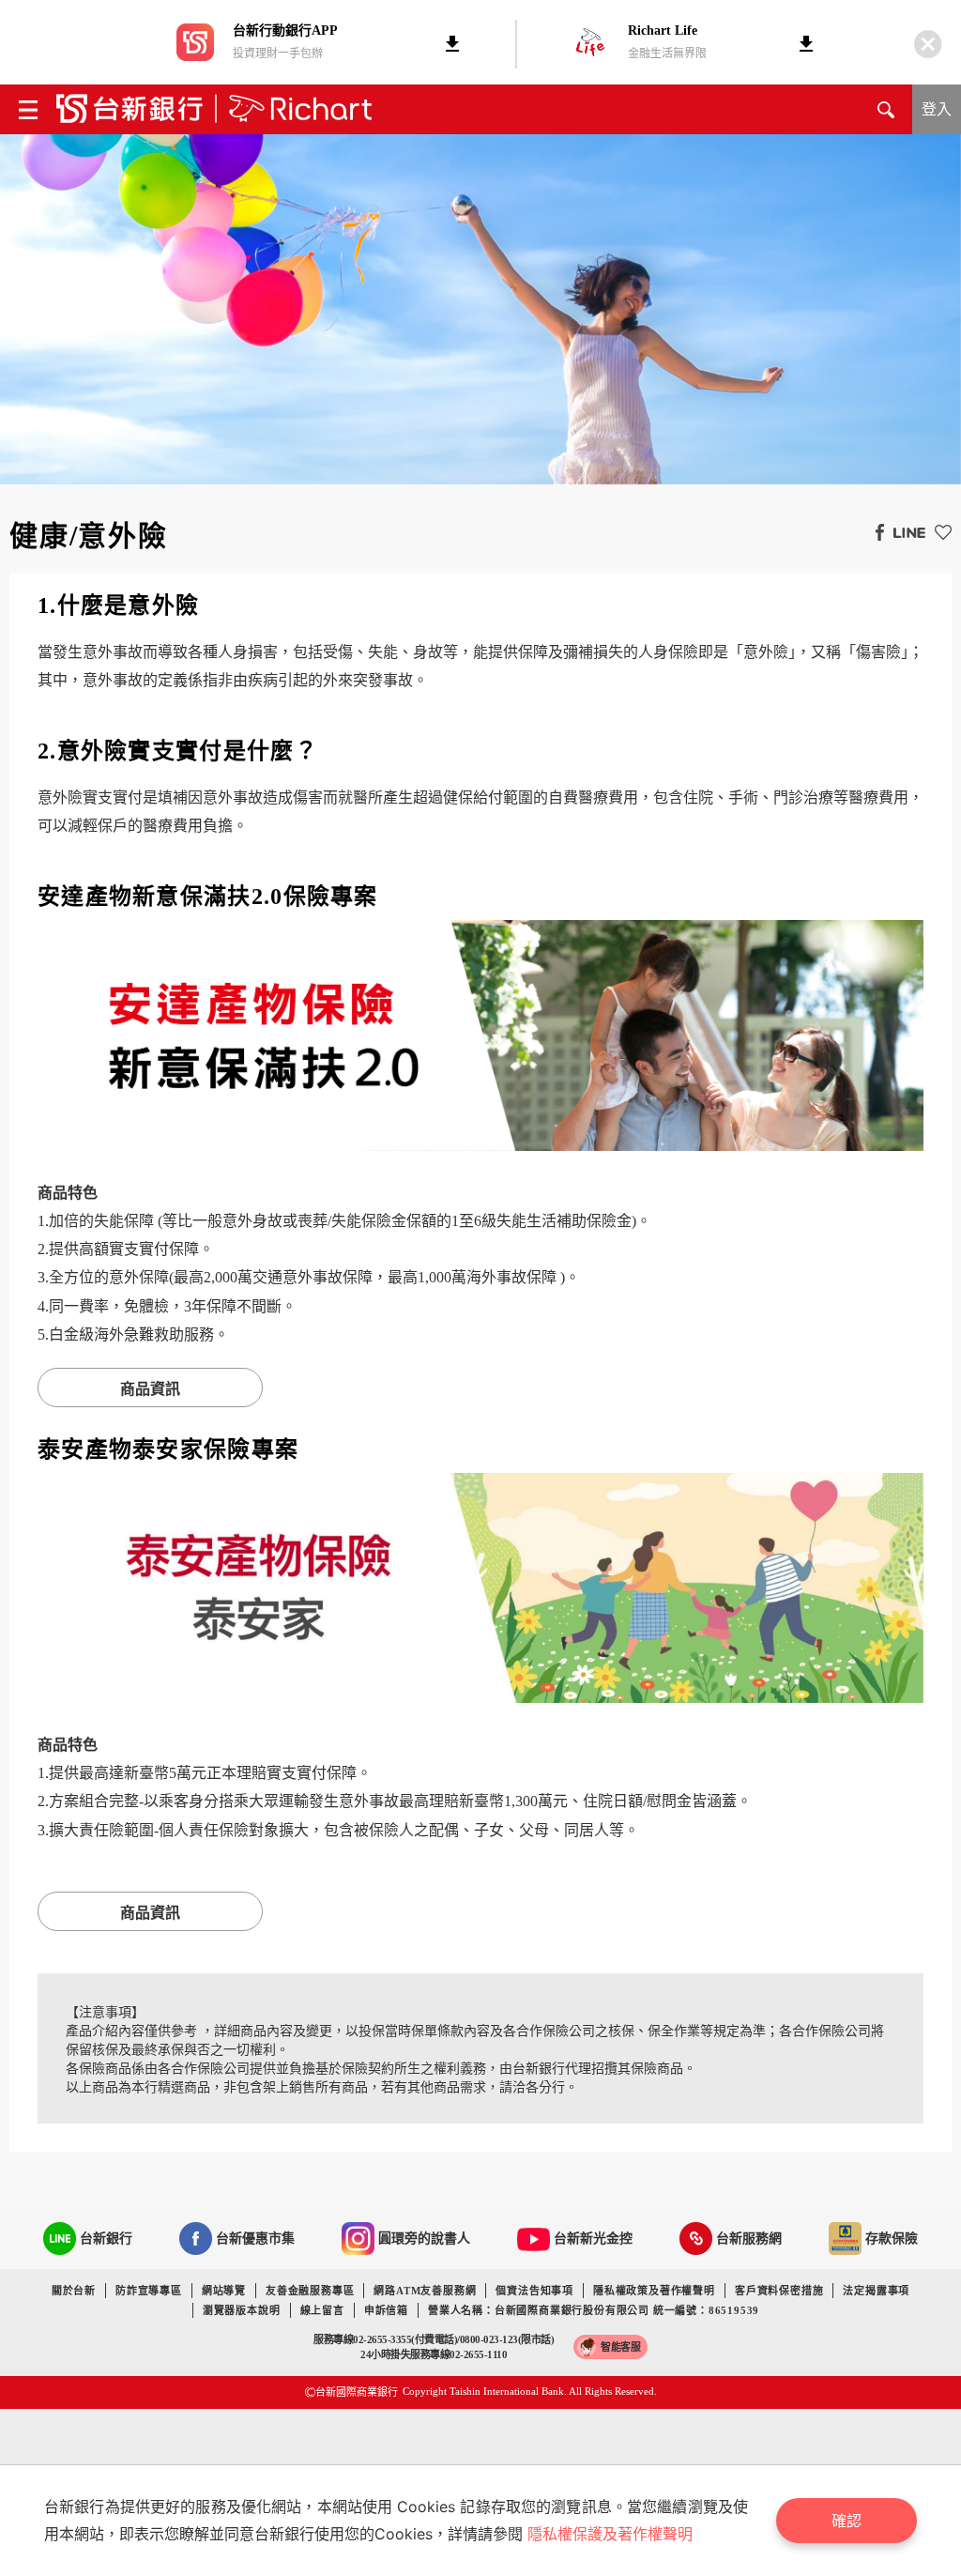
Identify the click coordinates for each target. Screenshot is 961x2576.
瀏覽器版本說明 (242, 2310)
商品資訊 (150, 1389)
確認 (847, 2521)
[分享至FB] (875, 531)
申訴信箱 (386, 2310)
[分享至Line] (905, 531)
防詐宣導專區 (149, 2291)
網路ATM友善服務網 (425, 2291)
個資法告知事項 (534, 2291)
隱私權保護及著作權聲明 (610, 2534)
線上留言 (322, 2310)
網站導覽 (224, 2291)
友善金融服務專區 (310, 2291)
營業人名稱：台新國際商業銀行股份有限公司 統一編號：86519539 (594, 2310)
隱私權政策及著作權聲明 (654, 2291)
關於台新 (74, 2291)
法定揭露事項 (876, 2291)
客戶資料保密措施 (779, 2291)
